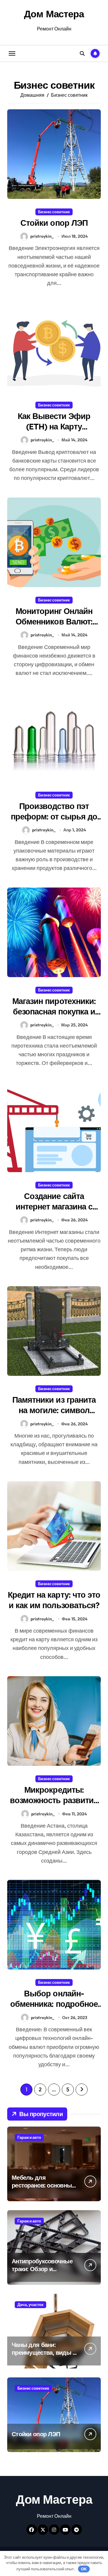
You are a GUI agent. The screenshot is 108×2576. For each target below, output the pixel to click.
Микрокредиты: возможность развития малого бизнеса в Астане (54, 1805)
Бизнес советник (54, 212)
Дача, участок (30, 2305)
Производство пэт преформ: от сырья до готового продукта (54, 816)
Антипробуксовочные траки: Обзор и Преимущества (42, 2269)
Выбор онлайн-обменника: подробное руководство (54, 2004)
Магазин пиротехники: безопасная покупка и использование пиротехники (54, 1017)
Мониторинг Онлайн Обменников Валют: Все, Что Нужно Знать (54, 621)
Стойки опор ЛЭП (54, 223)
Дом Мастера (54, 14)
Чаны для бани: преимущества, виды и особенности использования (44, 2356)
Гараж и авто (29, 2137)
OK (84, 2569)
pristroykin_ (42, 236)
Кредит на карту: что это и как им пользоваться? (54, 1600)
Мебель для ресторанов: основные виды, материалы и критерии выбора (43, 2189)
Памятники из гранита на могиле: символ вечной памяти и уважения (54, 1415)
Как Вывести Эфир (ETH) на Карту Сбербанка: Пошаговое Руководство (54, 432)
